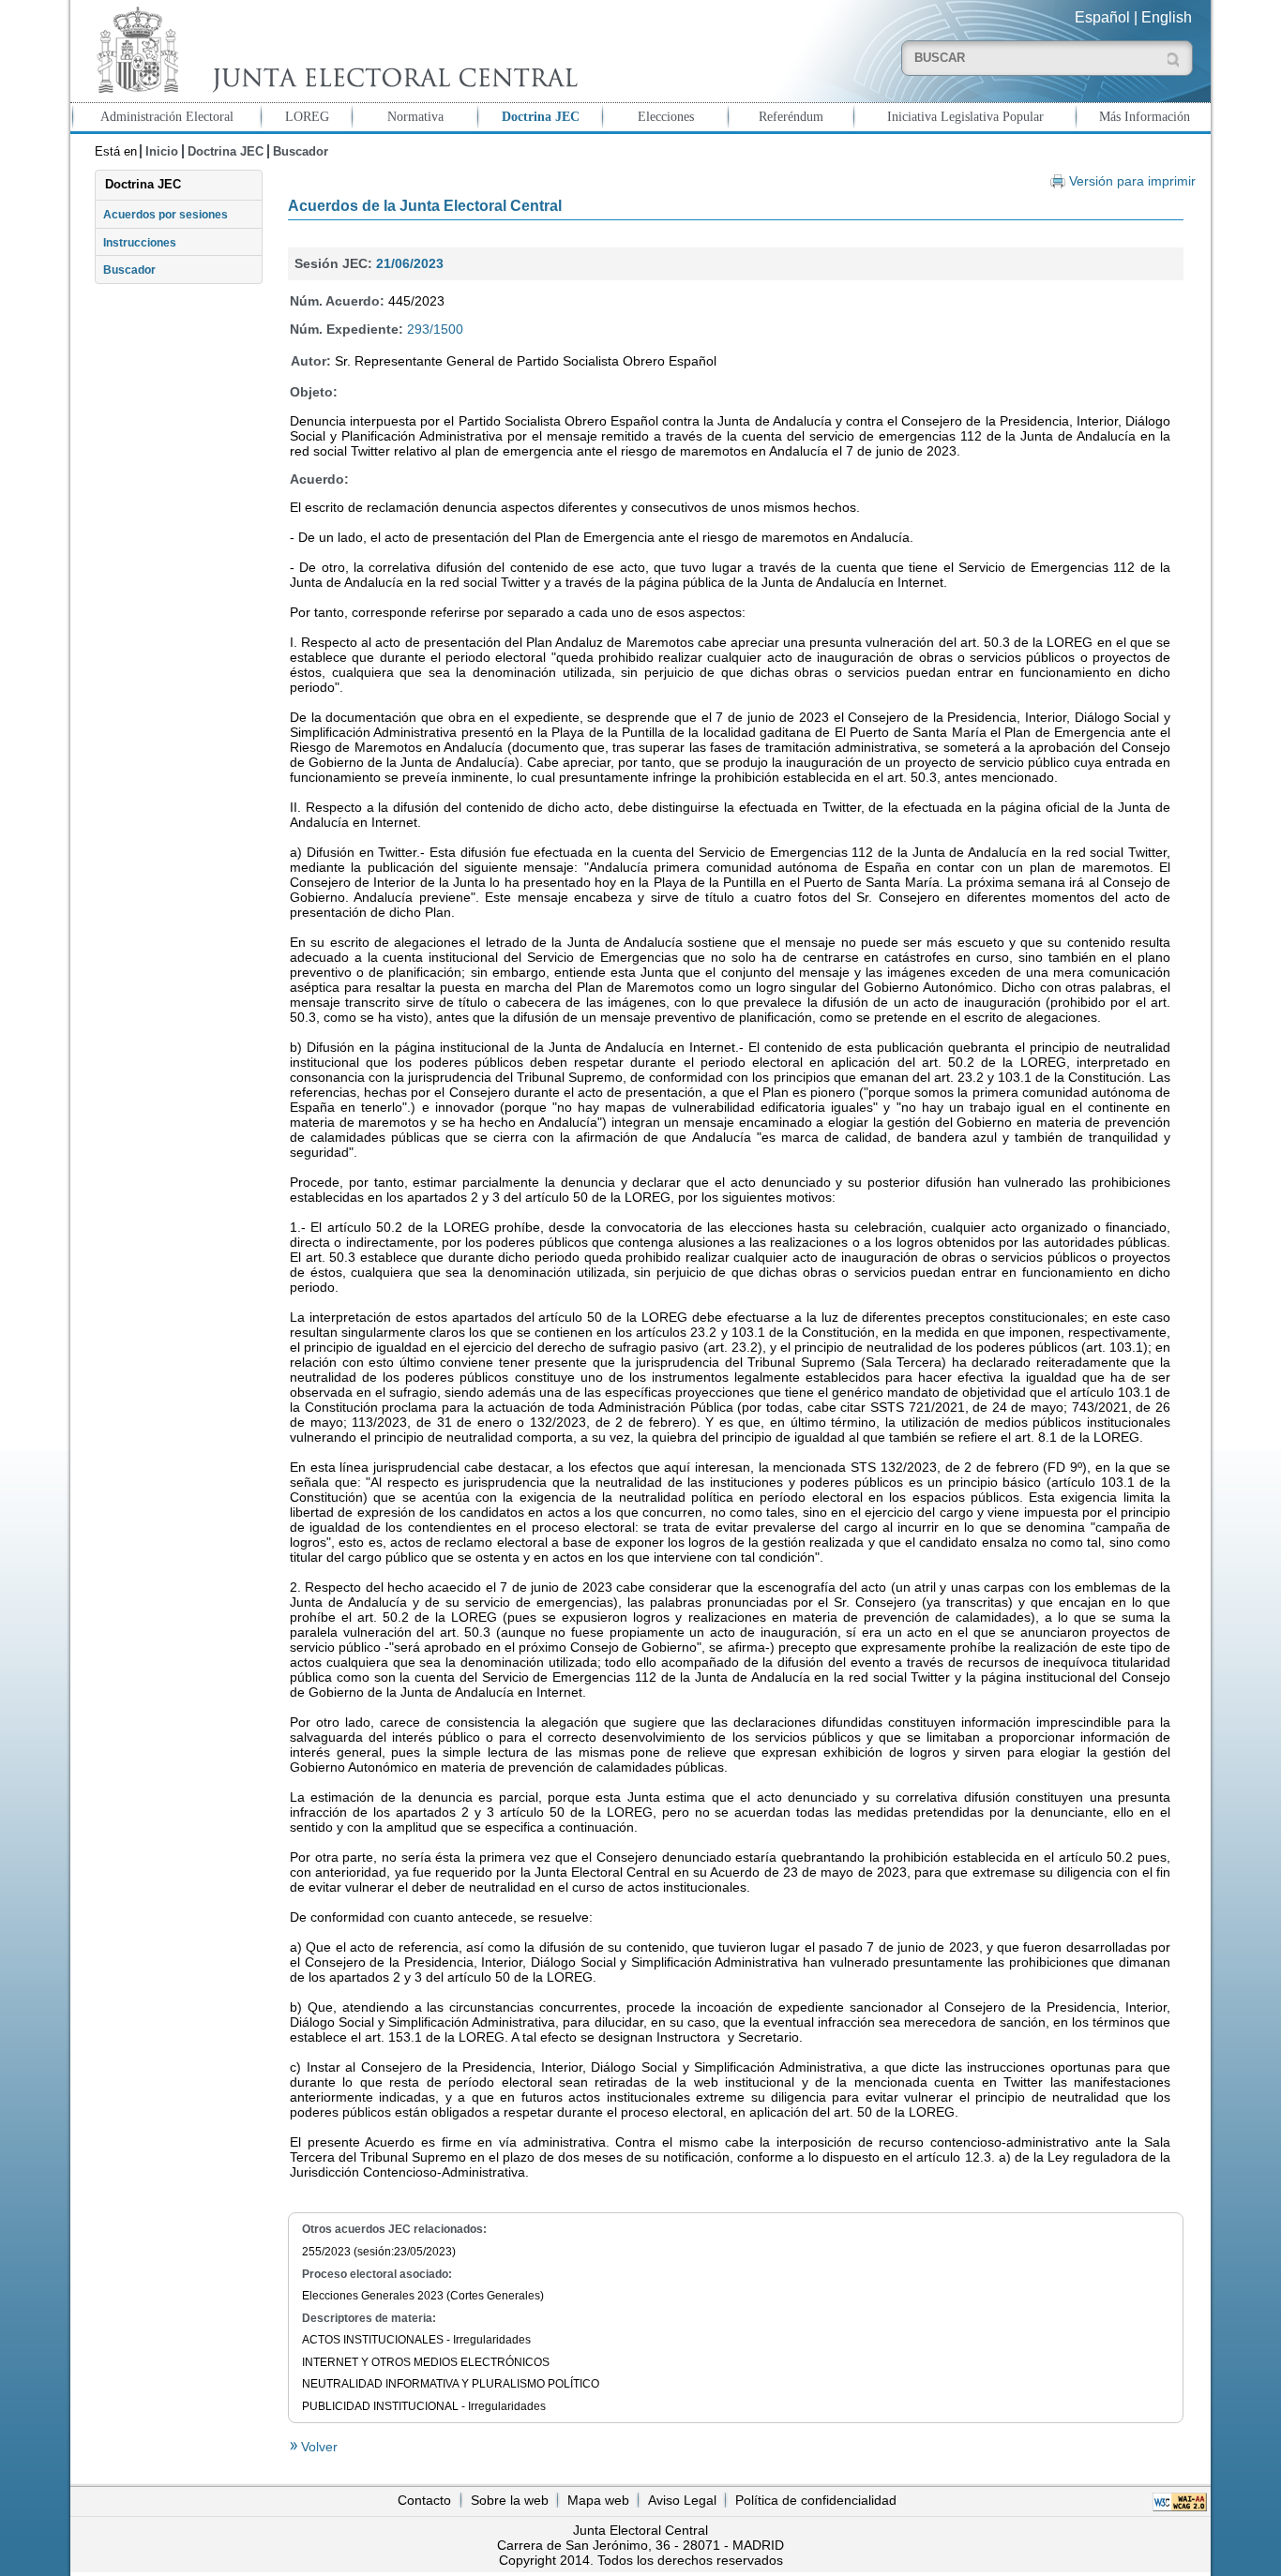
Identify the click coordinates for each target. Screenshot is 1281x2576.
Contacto (424, 2500)
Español (1102, 17)
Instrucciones (140, 243)
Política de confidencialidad (816, 2500)
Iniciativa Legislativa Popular (965, 116)
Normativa (415, 116)
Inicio (162, 151)
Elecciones (666, 116)
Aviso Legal (682, 2500)
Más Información (1145, 116)
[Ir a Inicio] (333, 50)
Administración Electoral (167, 116)
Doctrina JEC (541, 116)
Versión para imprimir (1132, 181)
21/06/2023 (410, 263)
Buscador (301, 151)
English (1167, 17)
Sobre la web (510, 2500)
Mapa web (598, 2500)
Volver (317, 2447)
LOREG (307, 116)
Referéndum (791, 116)
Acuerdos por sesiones (166, 215)
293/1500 (435, 329)
